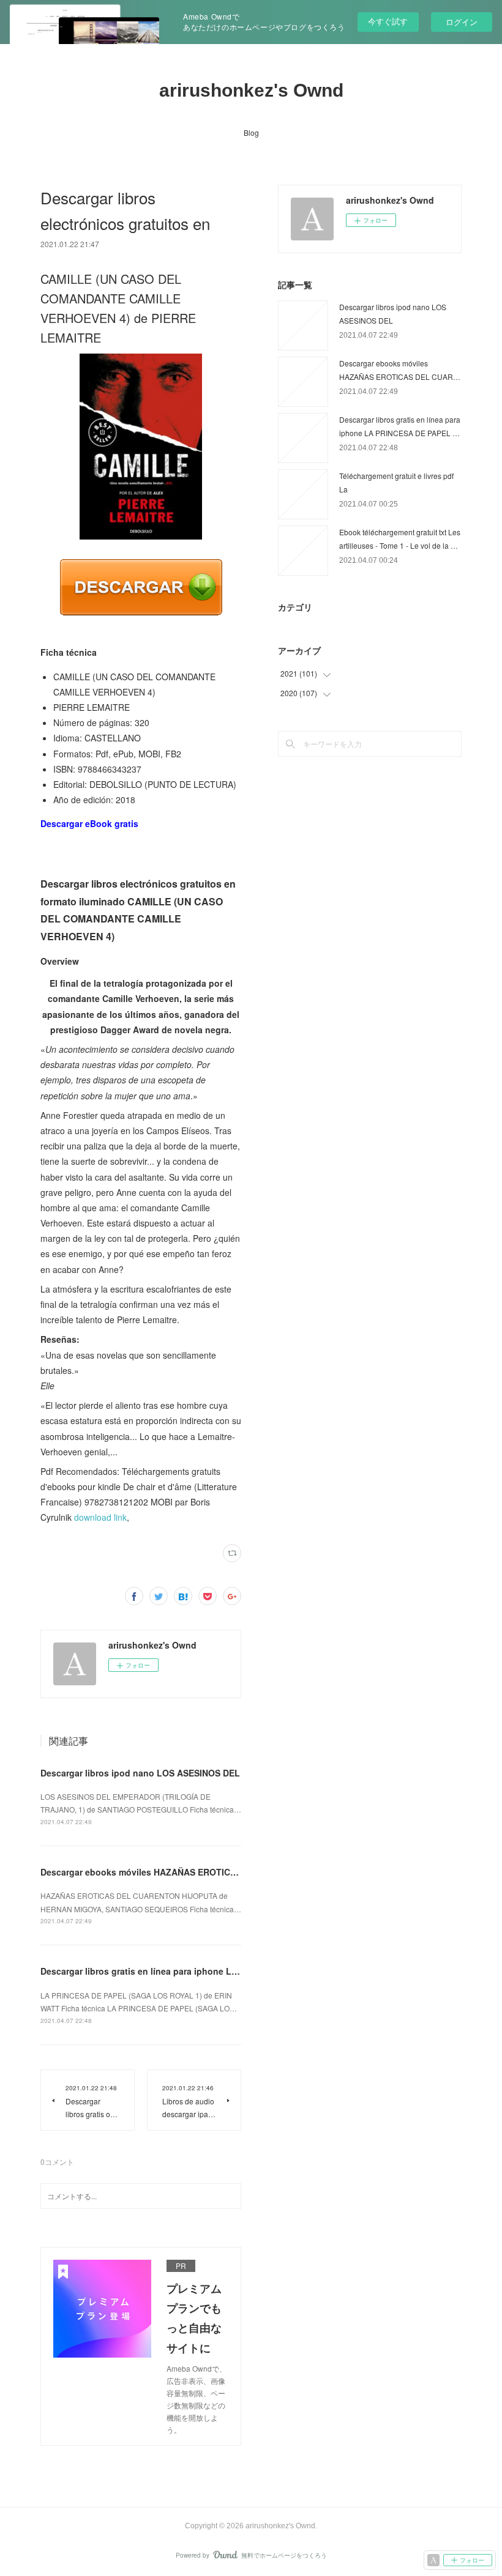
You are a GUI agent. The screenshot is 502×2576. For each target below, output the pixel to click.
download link (100, 1517)
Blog (251, 132)
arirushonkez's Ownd (251, 90)
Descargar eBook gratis (89, 823)
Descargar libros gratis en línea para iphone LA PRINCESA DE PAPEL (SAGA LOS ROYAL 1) (230, 1971)
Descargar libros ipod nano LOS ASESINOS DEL (140, 1773)
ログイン (462, 22)
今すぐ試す (388, 21)
